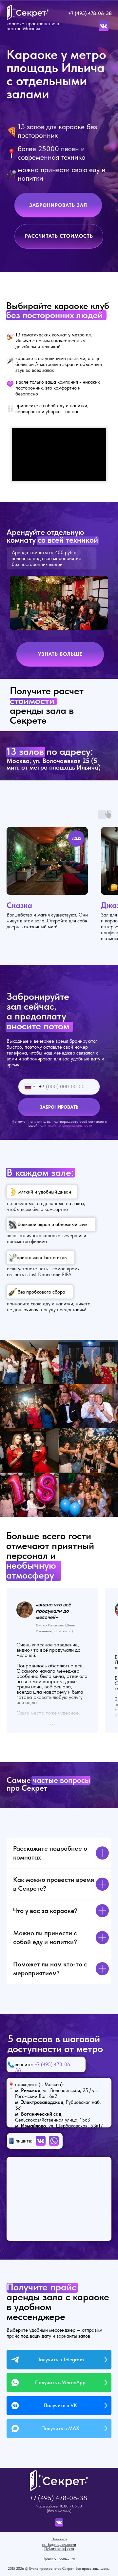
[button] (58, 205)
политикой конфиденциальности (65, 1125)
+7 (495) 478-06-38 (90, 13)
